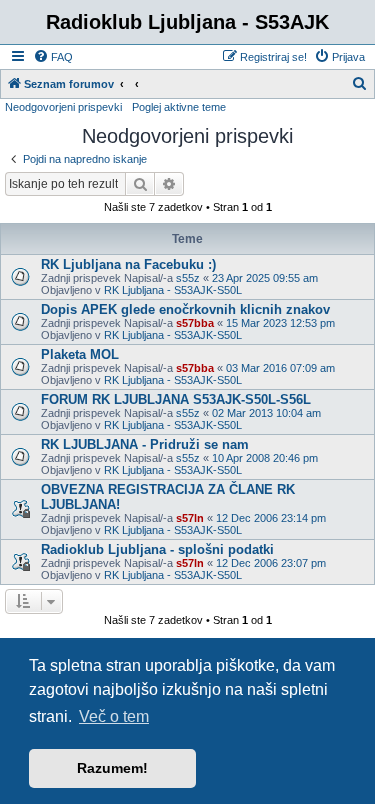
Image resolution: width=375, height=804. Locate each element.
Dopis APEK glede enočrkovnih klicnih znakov (185, 309)
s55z (188, 278)
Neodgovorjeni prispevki (63, 107)
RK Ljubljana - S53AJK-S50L (173, 290)
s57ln (190, 518)
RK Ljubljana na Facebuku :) (128, 264)
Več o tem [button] (114, 716)
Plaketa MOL (80, 354)
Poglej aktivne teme (179, 107)
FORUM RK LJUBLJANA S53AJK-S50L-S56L (176, 399)
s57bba (195, 323)
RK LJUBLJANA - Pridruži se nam (145, 444)
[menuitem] (53, 57)
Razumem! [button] (112, 768)
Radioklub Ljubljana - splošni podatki (157, 549)
